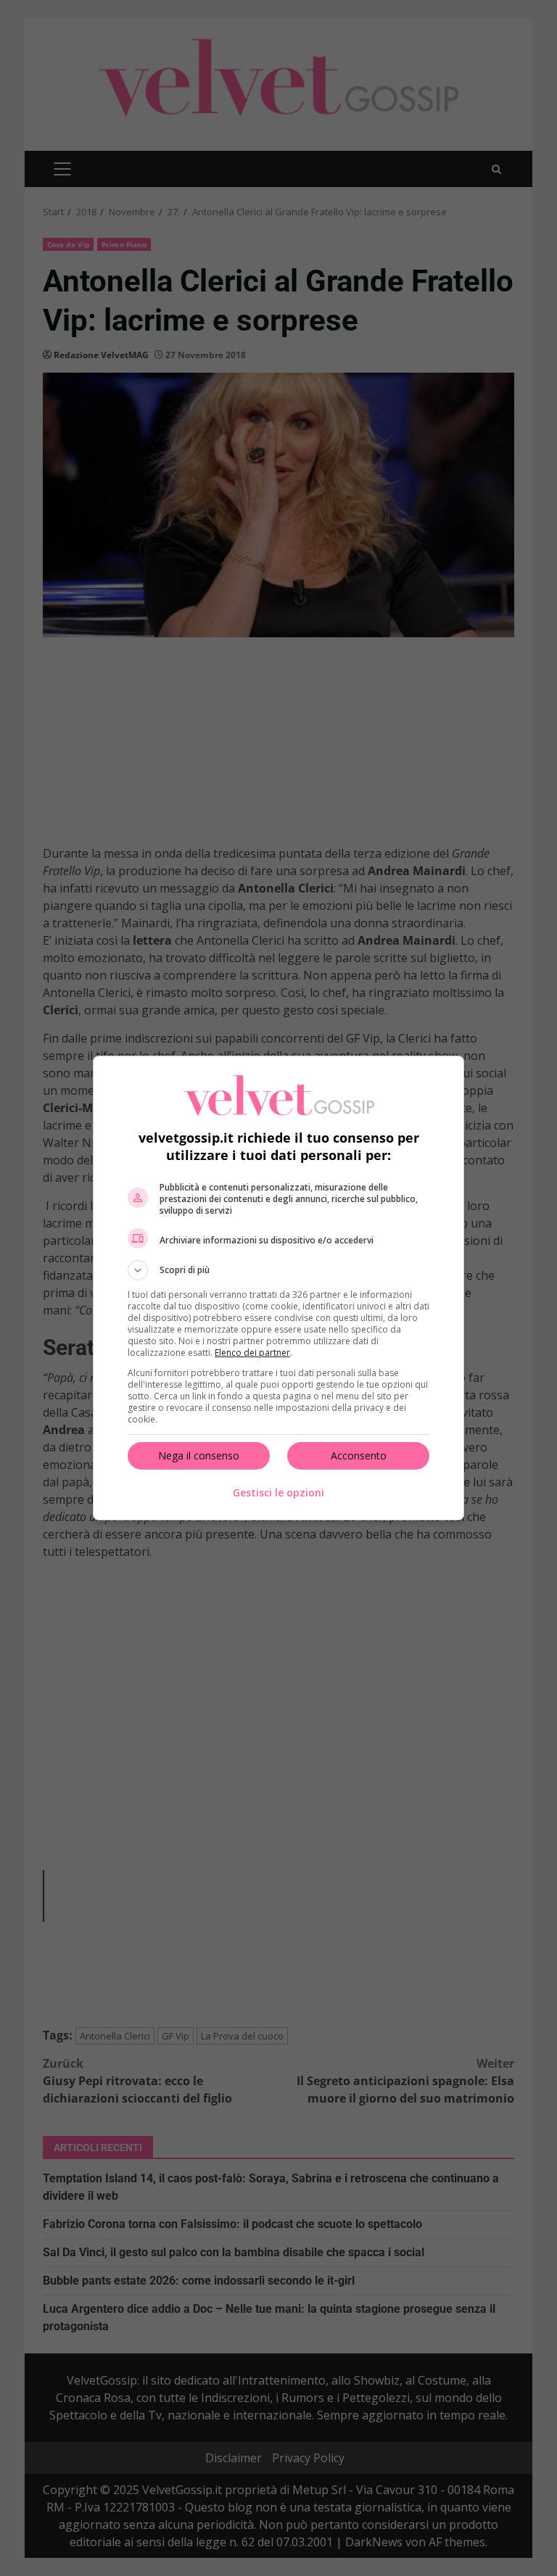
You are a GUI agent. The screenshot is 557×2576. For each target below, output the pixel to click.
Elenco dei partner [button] (252, 1353)
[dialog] (278, 1288)
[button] (278, 1270)
